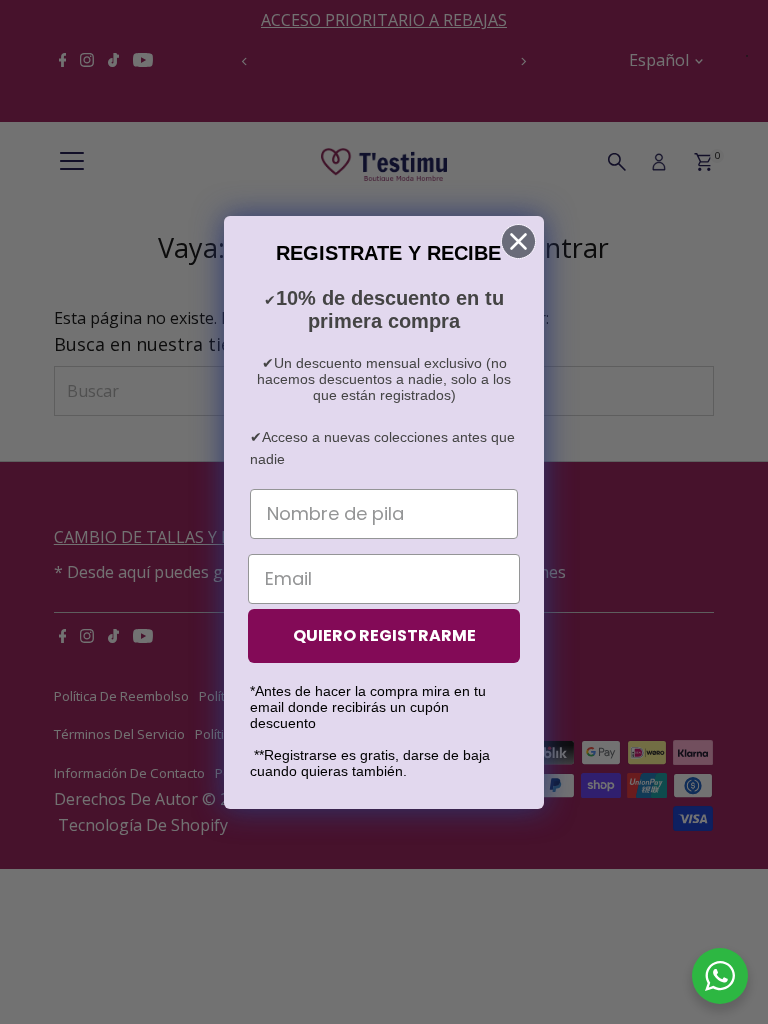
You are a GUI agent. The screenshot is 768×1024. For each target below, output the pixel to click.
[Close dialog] (518, 241)
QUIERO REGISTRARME (384, 635)
